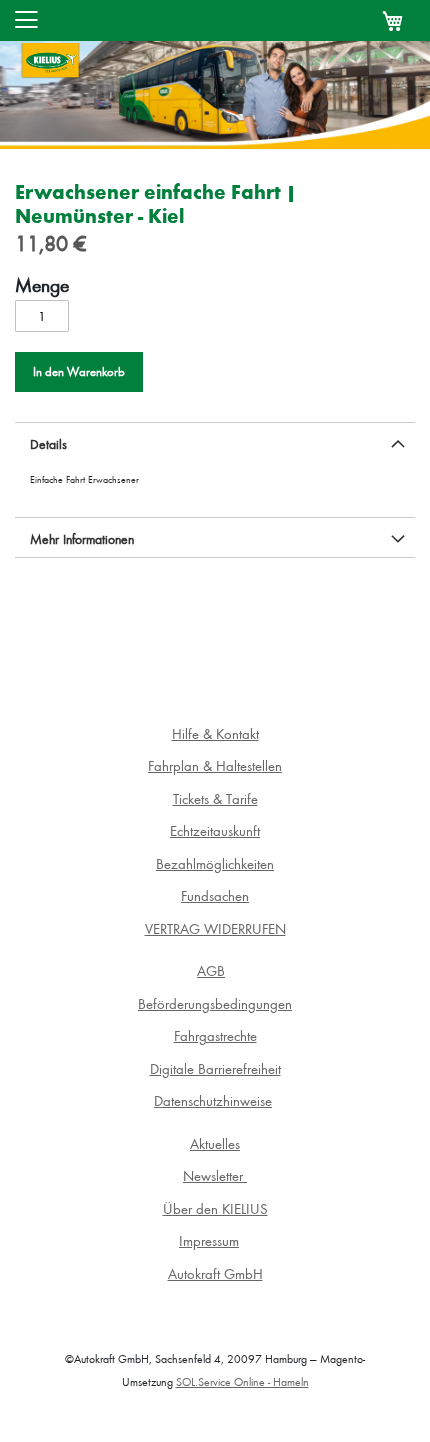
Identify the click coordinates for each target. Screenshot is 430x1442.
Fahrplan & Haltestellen (215, 765)
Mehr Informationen (82, 538)
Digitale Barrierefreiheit (215, 1068)
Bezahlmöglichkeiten (215, 863)
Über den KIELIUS (215, 1208)
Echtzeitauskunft (215, 830)
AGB (211, 970)
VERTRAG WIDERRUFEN (215, 928)
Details (48, 443)
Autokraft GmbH (215, 1273)
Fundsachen (215, 895)
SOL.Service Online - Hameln (242, 1381)
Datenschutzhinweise (213, 1100)
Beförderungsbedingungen (215, 1003)
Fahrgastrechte (215, 1035)
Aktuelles (215, 1143)
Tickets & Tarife (215, 798)
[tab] (215, 442)
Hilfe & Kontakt (215, 733)
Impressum (209, 1240)
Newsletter (215, 1175)
